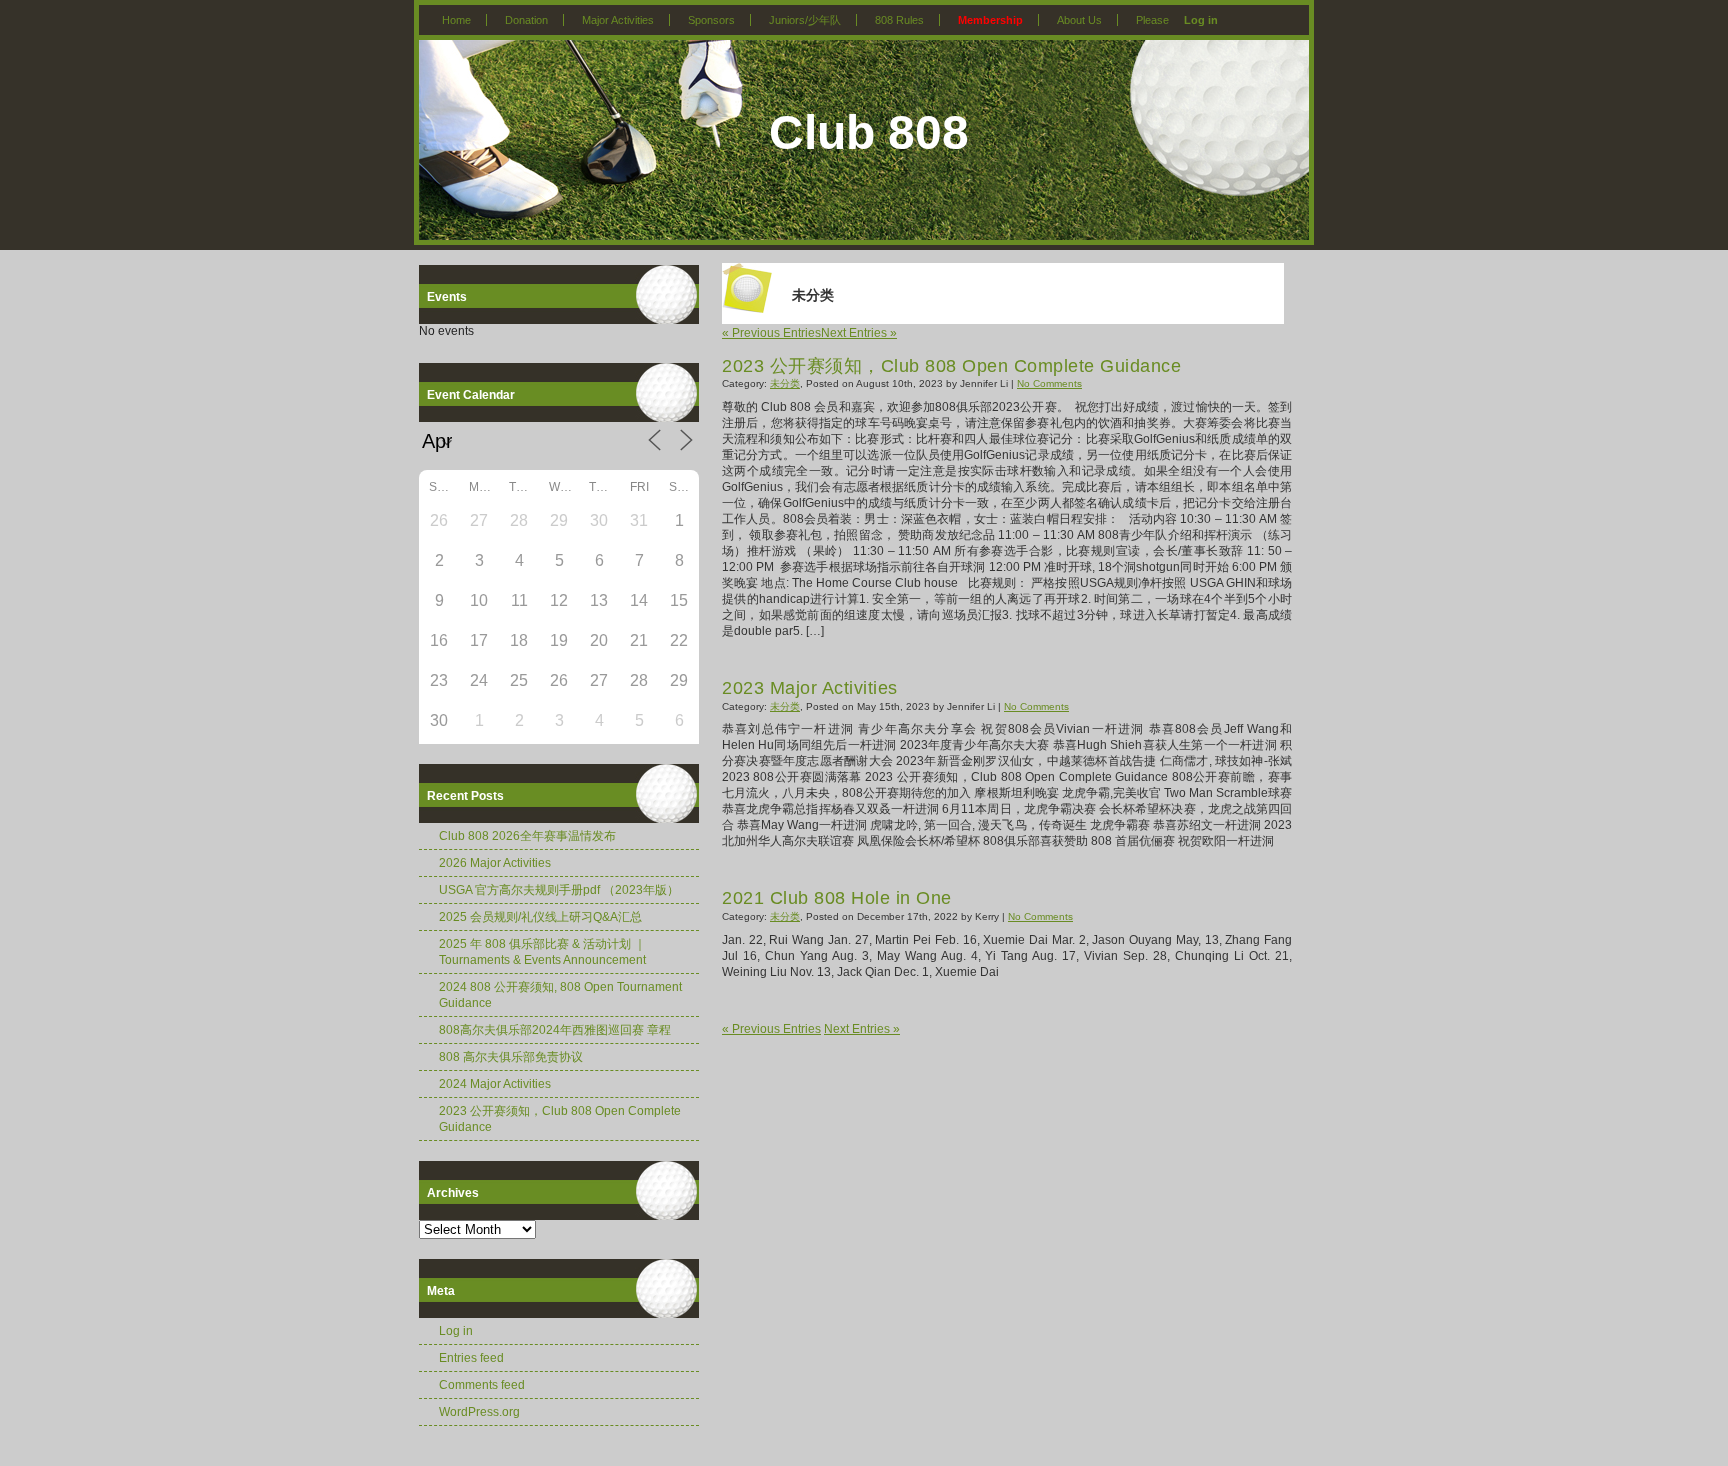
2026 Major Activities (495, 863)
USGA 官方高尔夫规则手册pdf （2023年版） (559, 890)
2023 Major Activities (810, 688)
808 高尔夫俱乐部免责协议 (511, 1057)
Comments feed (482, 1385)
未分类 (785, 383)
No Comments (1049, 383)
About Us (1079, 20)
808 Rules (899, 20)
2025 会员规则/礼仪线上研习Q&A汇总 (540, 917)
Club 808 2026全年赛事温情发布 (527, 836)
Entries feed (471, 1358)
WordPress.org (479, 1412)
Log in (1201, 20)
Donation (526, 20)
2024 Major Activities (495, 1084)
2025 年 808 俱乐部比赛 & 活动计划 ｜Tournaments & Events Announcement (542, 952)
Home (456, 20)
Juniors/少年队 (805, 20)
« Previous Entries (771, 333)
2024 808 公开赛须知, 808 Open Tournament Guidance (560, 995)
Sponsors (711, 20)
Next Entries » (859, 333)
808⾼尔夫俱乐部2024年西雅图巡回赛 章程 (555, 1030)
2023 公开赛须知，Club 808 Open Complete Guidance (560, 1119)
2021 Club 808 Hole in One (837, 898)
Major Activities (618, 20)
